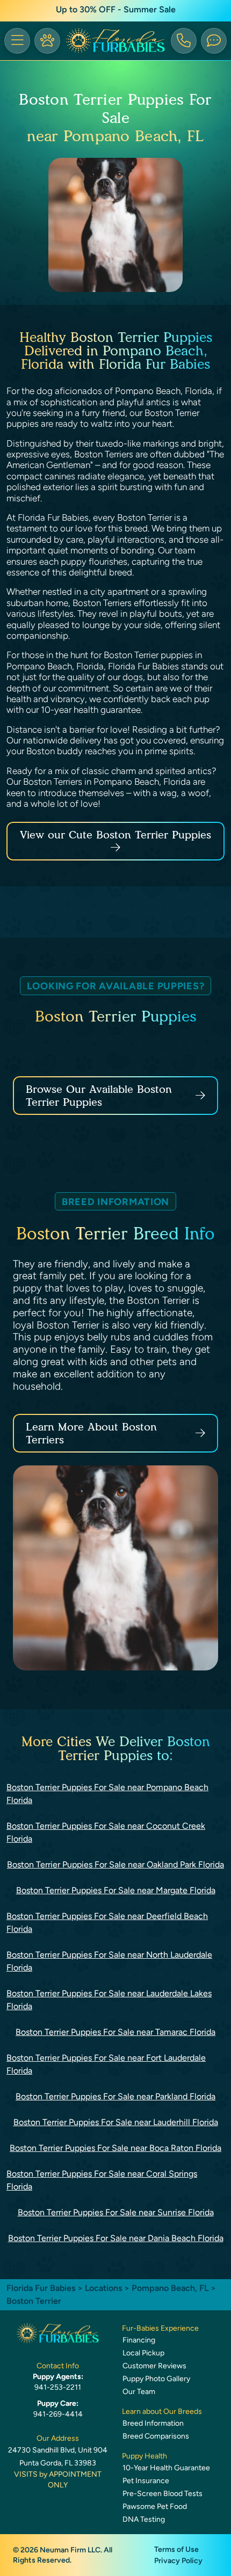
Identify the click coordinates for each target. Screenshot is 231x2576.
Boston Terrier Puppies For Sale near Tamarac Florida (115, 2032)
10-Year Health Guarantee (166, 2468)
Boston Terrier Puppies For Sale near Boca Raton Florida (115, 2148)
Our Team (139, 2392)
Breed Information (153, 2423)
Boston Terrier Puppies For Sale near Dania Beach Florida (116, 2238)
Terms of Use (176, 2549)
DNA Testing (144, 2519)
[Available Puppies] (47, 41)
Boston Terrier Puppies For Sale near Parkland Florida (115, 2096)
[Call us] (184, 41)
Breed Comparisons (156, 2436)
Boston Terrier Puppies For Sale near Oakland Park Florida (115, 1865)
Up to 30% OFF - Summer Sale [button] (116, 9)
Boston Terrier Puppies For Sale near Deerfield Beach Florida (107, 1922)
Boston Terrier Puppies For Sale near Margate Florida (116, 1890)
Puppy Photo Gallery (156, 2379)
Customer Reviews (154, 2366)
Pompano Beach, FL (171, 2288)
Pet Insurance (146, 2481)
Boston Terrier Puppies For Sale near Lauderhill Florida (116, 2122)
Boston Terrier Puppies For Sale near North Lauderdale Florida (109, 1961)
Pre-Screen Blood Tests (163, 2494)
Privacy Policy (178, 2561)
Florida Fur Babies (41, 2288)
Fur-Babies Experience (160, 2328)
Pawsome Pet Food (155, 2506)
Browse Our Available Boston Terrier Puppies (99, 1096)
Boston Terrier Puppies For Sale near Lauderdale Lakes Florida (109, 2000)
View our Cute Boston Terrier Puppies (115, 835)
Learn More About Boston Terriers (91, 1433)
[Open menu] (17, 41)
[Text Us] (214, 41)
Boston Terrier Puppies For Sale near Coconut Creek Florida (106, 1832)
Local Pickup (143, 2353)
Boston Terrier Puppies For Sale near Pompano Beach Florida (107, 1794)
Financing (139, 2340)
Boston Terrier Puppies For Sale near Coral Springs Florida (102, 2180)
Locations (103, 2288)
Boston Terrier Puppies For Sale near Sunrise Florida (116, 2212)
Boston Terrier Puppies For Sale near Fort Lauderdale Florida (106, 2064)
